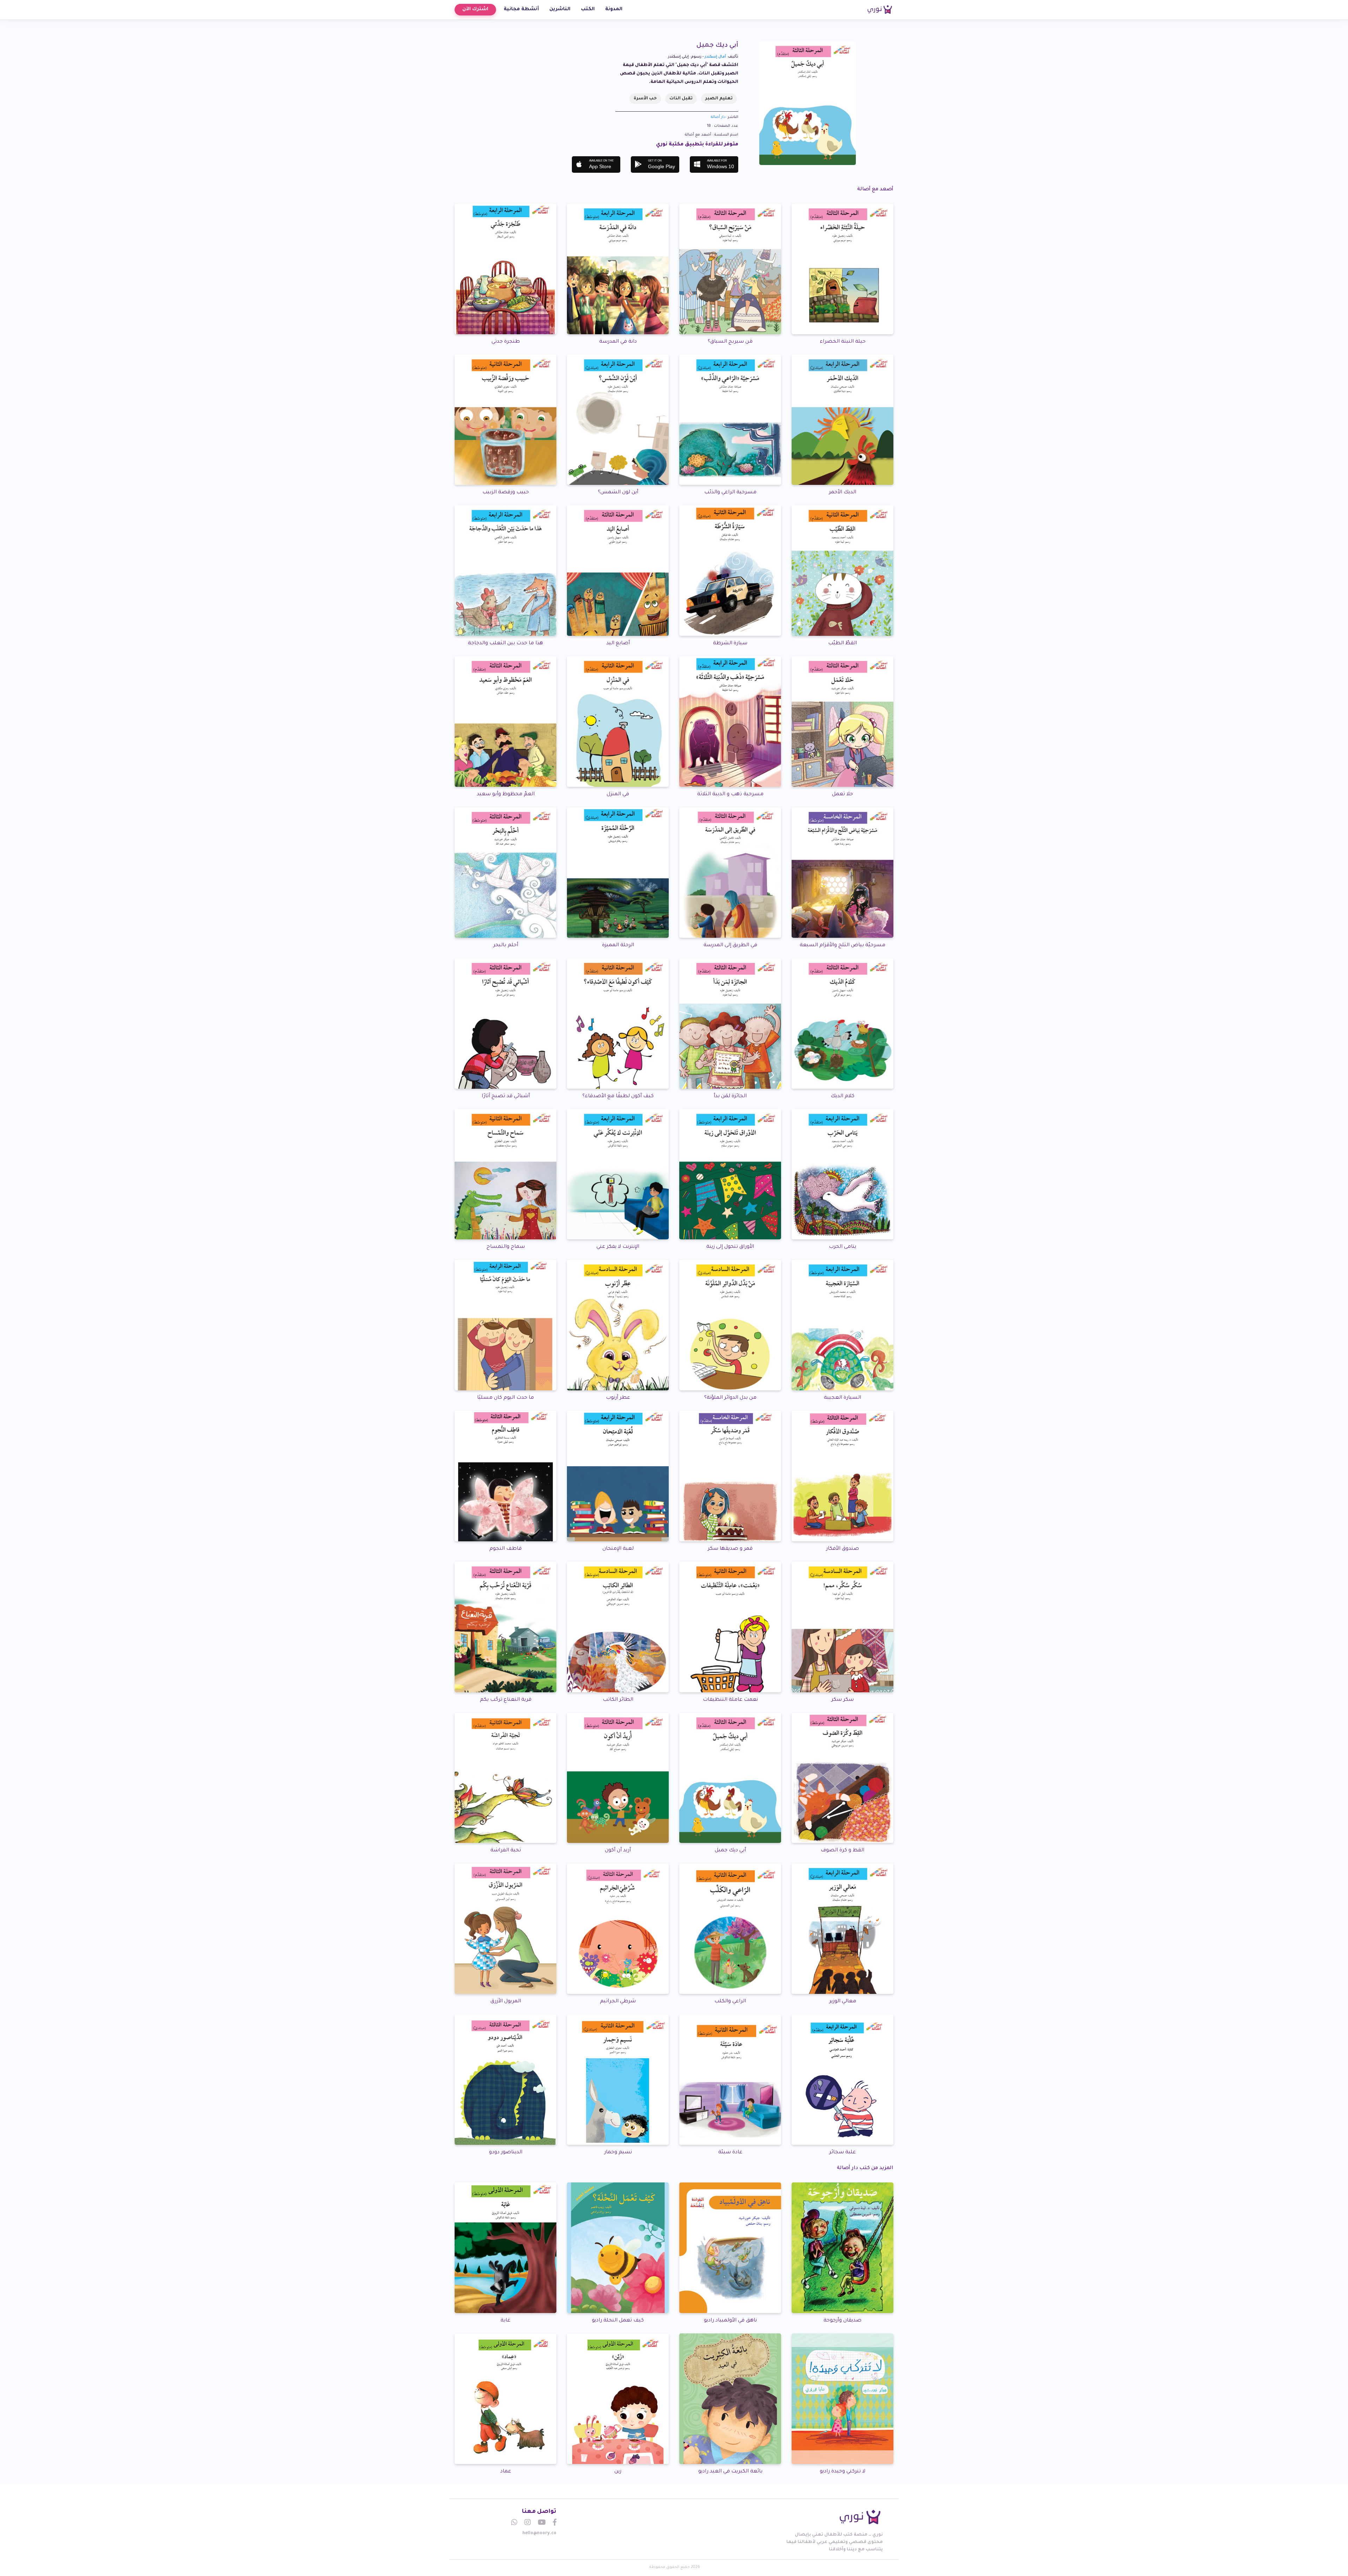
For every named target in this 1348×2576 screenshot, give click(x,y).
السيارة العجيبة (842, 1398)
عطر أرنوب (618, 1398)
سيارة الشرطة (730, 644)
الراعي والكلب (730, 2002)
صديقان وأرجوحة (842, 2321)
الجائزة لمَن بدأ (730, 1096)
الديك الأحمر (842, 493)
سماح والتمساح (506, 1247)
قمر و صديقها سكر (730, 1549)
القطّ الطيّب (842, 644)
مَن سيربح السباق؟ (730, 342)
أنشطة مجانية (521, 9)
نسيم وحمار (618, 2153)
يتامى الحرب (842, 1247)
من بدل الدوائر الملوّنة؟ (730, 1398)
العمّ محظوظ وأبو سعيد (506, 795)
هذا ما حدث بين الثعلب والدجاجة (505, 644)
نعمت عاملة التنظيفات (730, 1700)
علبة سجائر (842, 2153)
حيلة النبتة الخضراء (843, 342)
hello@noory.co (539, 2534)
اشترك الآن (475, 9)
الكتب (588, 9)
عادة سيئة (730, 2153)
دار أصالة (718, 117)
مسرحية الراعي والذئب (730, 493)
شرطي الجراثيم (618, 2002)
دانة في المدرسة (618, 342)
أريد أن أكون (618, 1851)
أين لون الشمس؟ (618, 493)
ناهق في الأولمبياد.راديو (730, 2321)
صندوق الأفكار (842, 1549)
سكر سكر (842, 1700)
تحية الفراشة (506, 1851)
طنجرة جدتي (506, 342)
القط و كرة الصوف (842, 1851)
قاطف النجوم (505, 1549)
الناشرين (560, 9)
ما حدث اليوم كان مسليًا (505, 1398)
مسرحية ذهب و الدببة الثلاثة (730, 795)
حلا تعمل (842, 795)
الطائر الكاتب (618, 1700)
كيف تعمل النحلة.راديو (618, 2321)
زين (618, 2472)
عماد (506, 2472)
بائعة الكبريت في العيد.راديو (730, 2472)
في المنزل (618, 795)
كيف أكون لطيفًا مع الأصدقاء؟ (618, 1096)
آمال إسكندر (715, 57)
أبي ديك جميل (730, 1851)
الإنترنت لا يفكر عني (618, 1247)
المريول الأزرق (506, 2002)
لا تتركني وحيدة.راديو (842, 2472)
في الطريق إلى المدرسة (730, 946)
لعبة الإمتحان (618, 1549)
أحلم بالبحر (506, 946)
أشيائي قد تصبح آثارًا (506, 1096)
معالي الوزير (843, 2002)
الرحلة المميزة (618, 946)
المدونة (614, 9)
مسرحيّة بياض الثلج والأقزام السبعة (842, 946)
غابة (505, 2321)
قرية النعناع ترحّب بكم (506, 1700)
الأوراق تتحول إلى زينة (730, 1247)
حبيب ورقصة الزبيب (506, 493)
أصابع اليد (618, 644)
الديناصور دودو (506, 2153)
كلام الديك (842, 1096)
